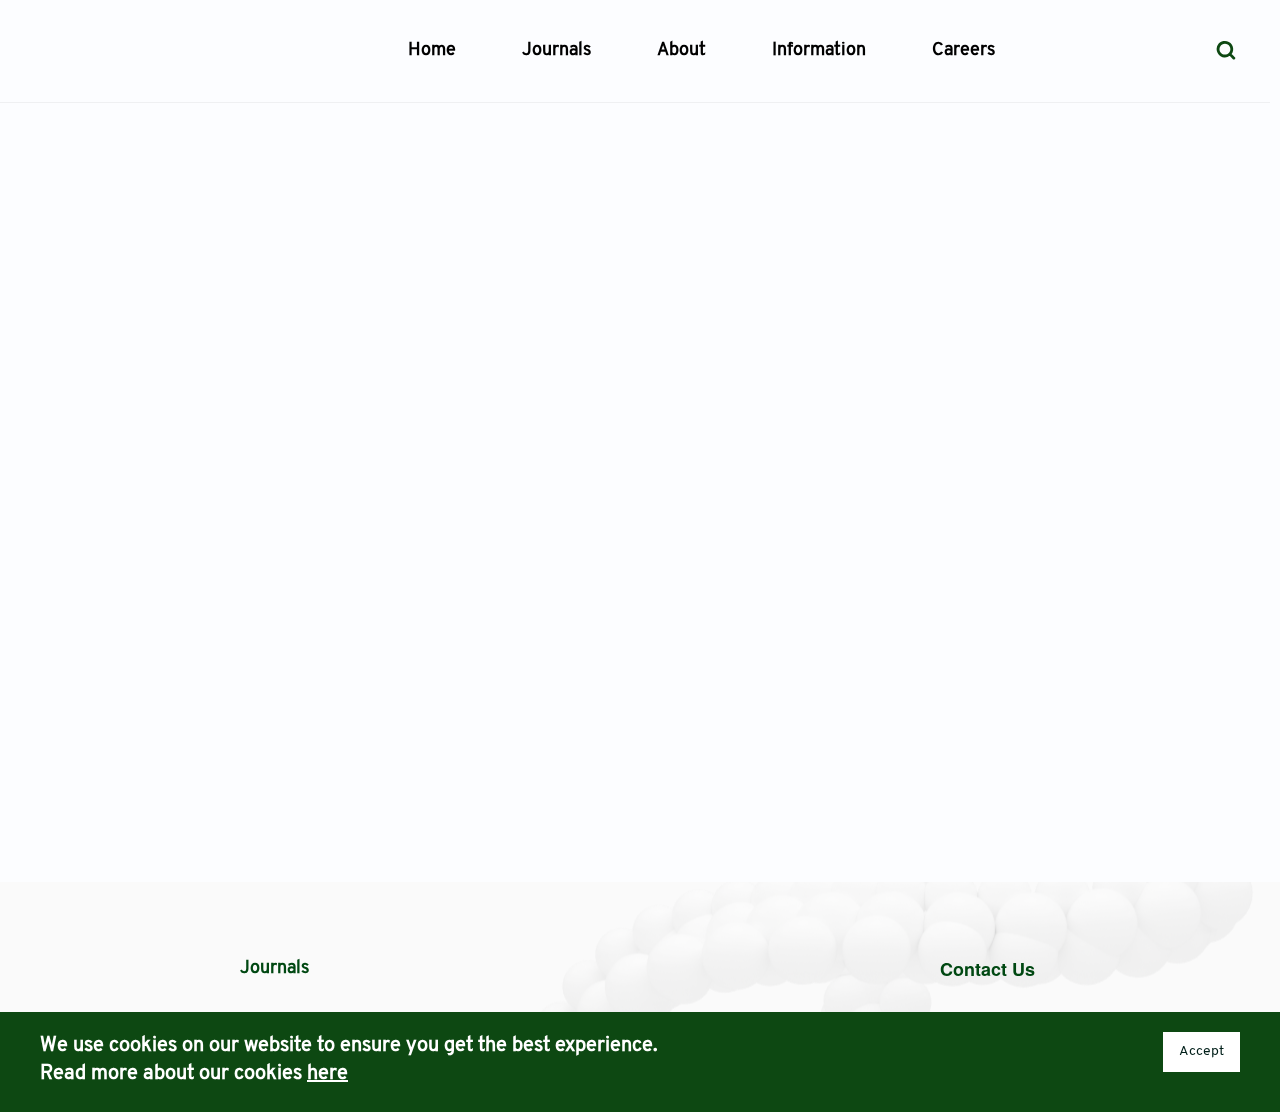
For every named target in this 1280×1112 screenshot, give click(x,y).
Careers (963, 51)
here (327, 1074)
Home (432, 51)
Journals (556, 51)
